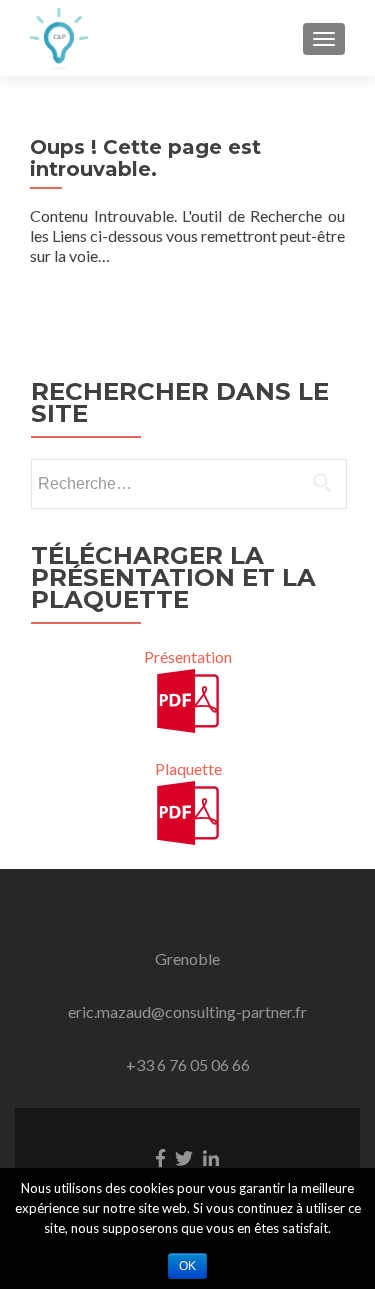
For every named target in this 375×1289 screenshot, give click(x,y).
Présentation (188, 656)
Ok (187, 1266)
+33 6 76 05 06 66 (188, 1064)
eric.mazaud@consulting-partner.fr (187, 1011)
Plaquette (188, 768)
